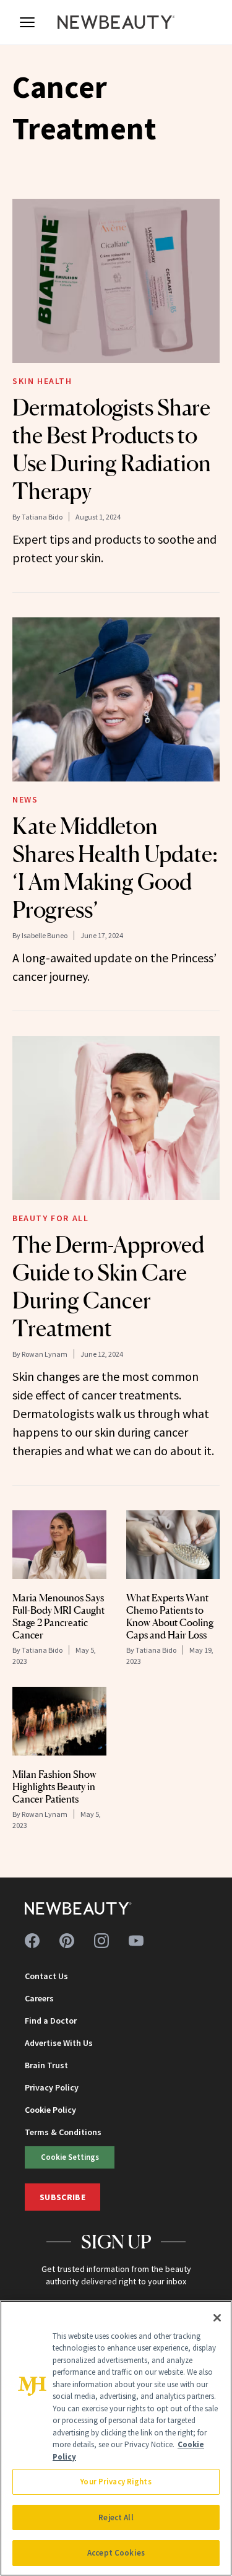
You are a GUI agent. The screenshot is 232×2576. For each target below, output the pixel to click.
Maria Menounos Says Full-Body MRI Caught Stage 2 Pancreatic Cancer (58, 1616)
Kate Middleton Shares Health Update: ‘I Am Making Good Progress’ (115, 868)
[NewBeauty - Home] (116, 22)
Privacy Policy (52, 2087)
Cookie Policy (50, 2110)
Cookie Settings (70, 2157)
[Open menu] (27, 22)
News (25, 799)
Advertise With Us (59, 2043)
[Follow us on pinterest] (67, 1941)
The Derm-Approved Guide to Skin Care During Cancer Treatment (108, 1286)
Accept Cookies (116, 2553)
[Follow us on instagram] (101, 1941)
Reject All (116, 2517)
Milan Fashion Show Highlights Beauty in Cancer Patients (54, 1786)
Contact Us (46, 1976)
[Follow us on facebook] (32, 1941)
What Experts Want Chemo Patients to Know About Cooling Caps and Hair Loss (170, 1616)
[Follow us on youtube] (136, 1941)
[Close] (217, 2318)
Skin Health (42, 381)
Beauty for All (50, 1218)
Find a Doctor (51, 2021)
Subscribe (62, 2197)
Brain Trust (46, 2065)
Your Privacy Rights (116, 2482)
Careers (39, 1998)
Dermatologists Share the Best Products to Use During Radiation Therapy (112, 449)
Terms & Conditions (63, 2132)
